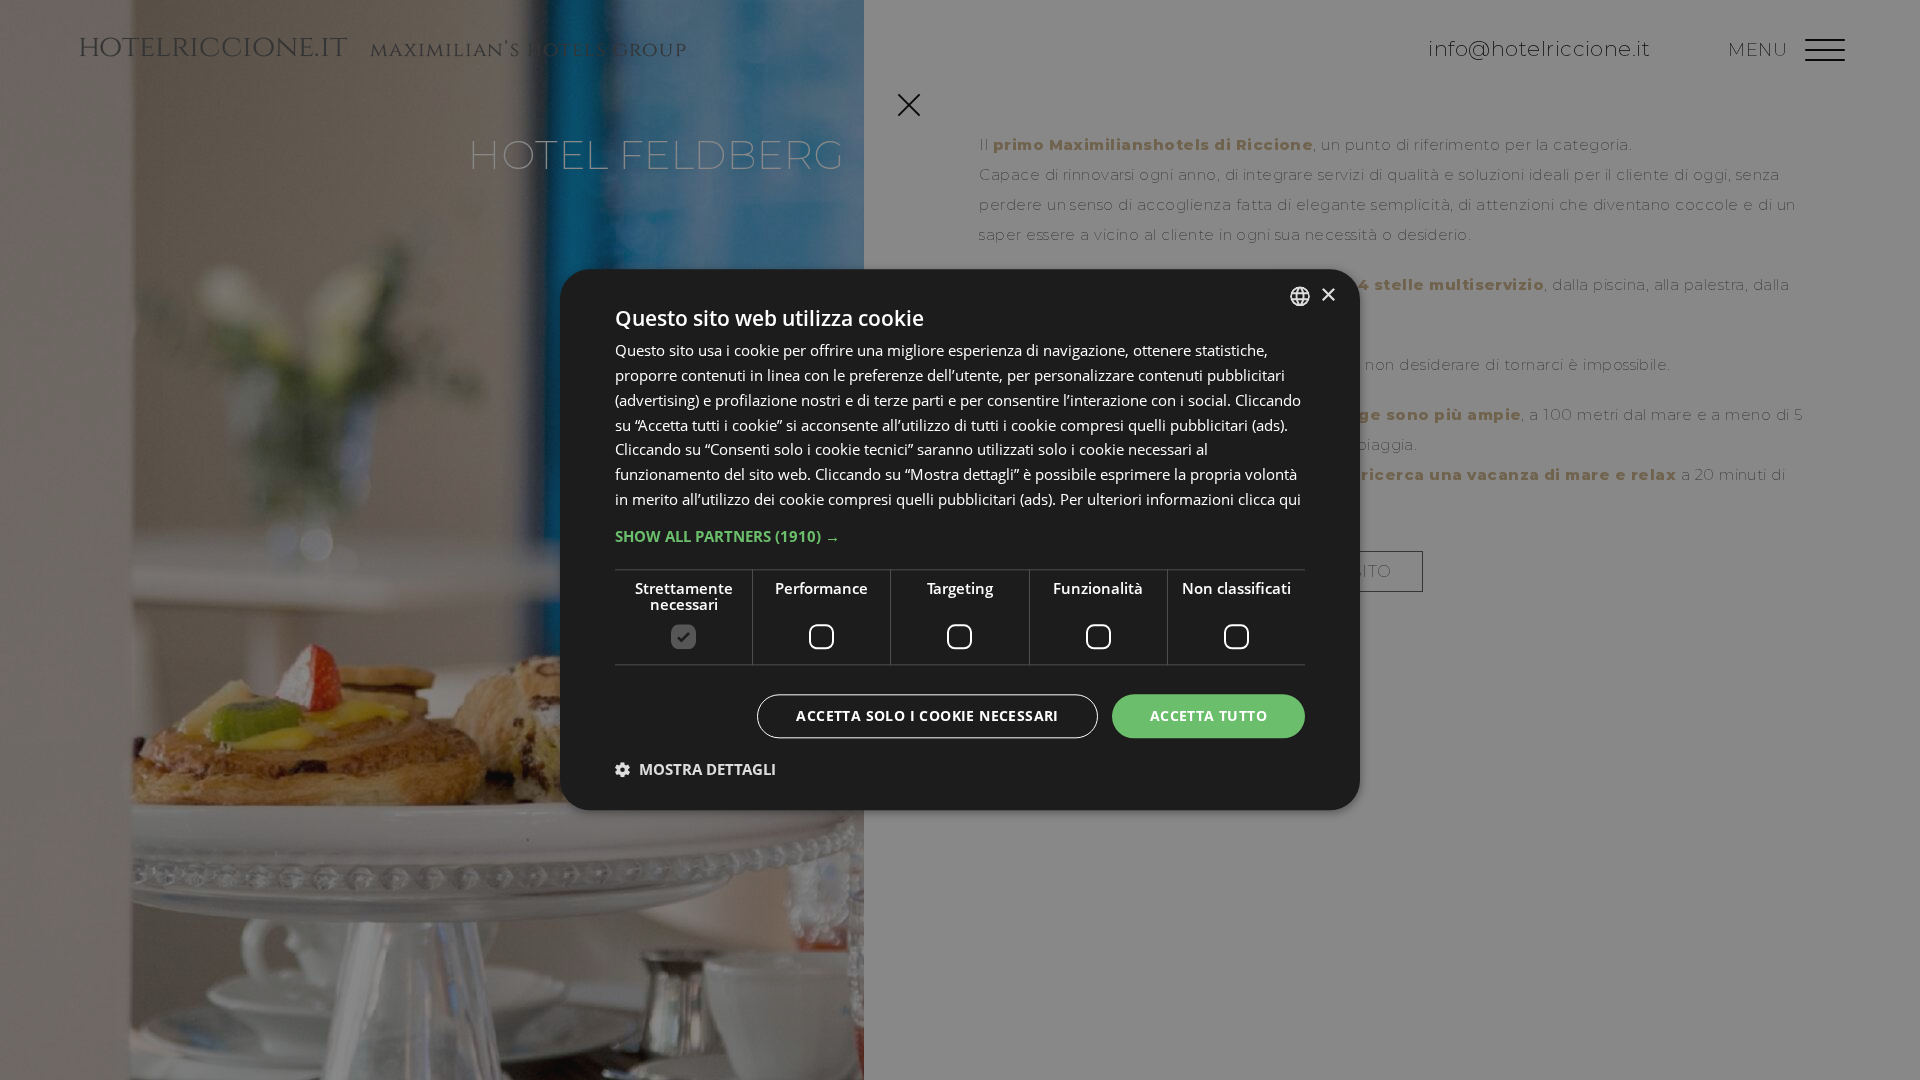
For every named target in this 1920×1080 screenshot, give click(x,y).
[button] (960, 536)
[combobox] (1300, 296)
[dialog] (960, 539)
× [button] (1327, 295)
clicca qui (1269, 499)
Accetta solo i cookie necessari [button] (927, 715)
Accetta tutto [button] (1208, 715)
